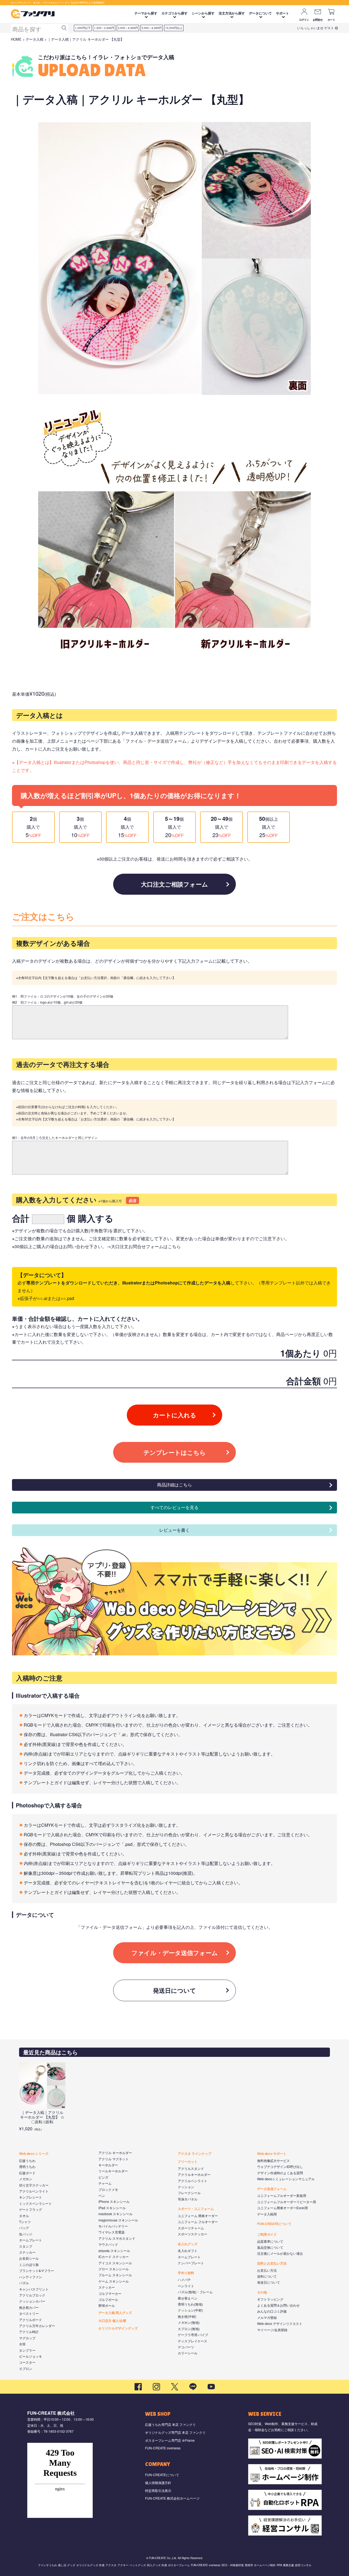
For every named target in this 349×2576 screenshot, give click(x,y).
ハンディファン (31, 2277)
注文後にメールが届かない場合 (280, 2253)
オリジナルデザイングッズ (118, 2328)
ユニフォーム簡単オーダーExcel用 (282, 2208)
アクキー (123, 2565)
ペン (102, 2195)
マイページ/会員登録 (272, 2330)
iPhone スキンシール (114, 2201)
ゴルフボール (108, 2299)
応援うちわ (27, 2160)
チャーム (105, 2183)
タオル (24, 2216)
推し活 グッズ (67, 2565)
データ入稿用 (267, 2214)
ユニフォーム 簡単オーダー (198, 2216)
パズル (24, 2283)
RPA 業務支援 (285, 2565)
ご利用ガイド (267, 2234)
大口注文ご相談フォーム (174, 884)
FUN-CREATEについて (274, 2224)
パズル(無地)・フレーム (195, 2292)
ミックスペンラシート (35, 2203)
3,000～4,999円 (128, 28)
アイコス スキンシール (115, 2263)
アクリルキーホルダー (194, 2174)
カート (331, 20)
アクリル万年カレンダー (37, 2326)
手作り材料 (186, 2273)
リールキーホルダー (113, 2171)
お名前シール (29, 2258)
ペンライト (186, 2286)
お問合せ (318, 20)
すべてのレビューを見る (174, 1507)
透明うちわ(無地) (190, 2304)
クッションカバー (32, 2301)
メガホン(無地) (189, 2322)
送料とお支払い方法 (272, 2263)
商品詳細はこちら (174, 1485)
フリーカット (188, 2161)
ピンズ (103, 2177)
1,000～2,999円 (104, 28)
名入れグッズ (188, 2244)
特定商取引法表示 (158, 2490)
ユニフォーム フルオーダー (198, 2222)
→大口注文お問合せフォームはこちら (144, 1246)
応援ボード (27, 2173)
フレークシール (189, 2193)
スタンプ (26, 2246)
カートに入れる (175, 1415)
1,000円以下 (83, 28)
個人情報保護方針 (158, 2483)
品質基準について (270, 2241)
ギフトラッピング (270, 2299)
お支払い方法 (267, 2270)
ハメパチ (184, 2279)
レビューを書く (174, 1530)
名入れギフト (188, 2251)
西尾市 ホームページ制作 (260, 2565)
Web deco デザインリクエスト (280, 2323)
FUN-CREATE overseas (163, 2448)
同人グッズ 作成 (157, 2565)
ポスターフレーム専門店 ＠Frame (170, 2440)
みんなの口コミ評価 (272, 2311)
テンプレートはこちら (175, 1452)
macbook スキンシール (115, 2214)
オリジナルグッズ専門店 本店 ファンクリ (175, 2432)
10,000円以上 (174, 28)
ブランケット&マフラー (37, 2270)
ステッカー (27, 2252)
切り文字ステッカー (34, 2185)
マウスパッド (108, 2244)
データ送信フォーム (272, 2189)
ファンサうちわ (47, 2565)
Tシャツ (25, 2222)
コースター (27, 2362)
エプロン (26, 2368)
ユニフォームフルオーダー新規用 (282, 2195)
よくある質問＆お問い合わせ (278, 2305)
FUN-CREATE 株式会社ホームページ (172, 2498)
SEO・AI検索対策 (233, 2565)
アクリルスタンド (191, 2168)
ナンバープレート (191, 2263)
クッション (186, 2187)
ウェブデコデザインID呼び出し (280, 2166)
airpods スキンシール (114, 2251)
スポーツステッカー (192, 2234)
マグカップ (27, 2338)
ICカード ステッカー (114, 2257)
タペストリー (29, 2313)
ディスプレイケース (192, 2341)
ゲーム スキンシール (114, 2281)
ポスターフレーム (179, 2565)
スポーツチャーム (191, 2228)
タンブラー (27, 2350)
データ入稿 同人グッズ (115, 2313)
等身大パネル (188, 2199)
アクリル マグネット (114, 2159)
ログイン (304, 20)
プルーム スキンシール (115, 2275)
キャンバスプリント (34, 2289)
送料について (267, 2276)
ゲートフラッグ (31, 2209)
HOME (16, 39)
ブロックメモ (108, 2189)
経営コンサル (303, 2565)
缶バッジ (26, 2234)
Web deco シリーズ (34, 2153)
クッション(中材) (190, 2310)
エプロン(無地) (189, 2329)
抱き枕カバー (29, 2307)
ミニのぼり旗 (29, 2264)
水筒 (22, 2344)
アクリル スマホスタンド (117, 2238)
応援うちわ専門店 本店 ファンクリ (170, 2424)
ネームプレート (31, 2240)
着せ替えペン (188, 2298)
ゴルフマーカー (110, 2293)
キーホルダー (108, 2165)
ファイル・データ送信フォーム (175, 1953)
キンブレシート (31, 2197)
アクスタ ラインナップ (195, 2153)
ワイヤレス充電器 (112, 2232)
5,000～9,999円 (152, 28)
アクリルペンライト (34, 2191)
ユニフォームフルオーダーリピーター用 (287, 2202)
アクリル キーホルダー (115, 2153)
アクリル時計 (29, 2332)
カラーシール (188, 2353)
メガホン (26, 2179)
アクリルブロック (32, 2295)
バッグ (24, 2228)
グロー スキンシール (114, 2269)
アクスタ (111, 2565)
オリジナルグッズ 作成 (90, 2565)
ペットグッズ (138, 2565)
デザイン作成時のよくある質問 (280, 2173)
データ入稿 (34, 39)
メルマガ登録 (267, 2317)
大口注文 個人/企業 (112, 2321)
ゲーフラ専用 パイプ (193, 2335)
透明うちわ (27, 2166)
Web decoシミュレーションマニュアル (286, 2179)
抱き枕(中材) (187, 2316)
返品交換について (270, 2247)
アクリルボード (31, 2320)
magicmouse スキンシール (118, 2220)
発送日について (174, 1990)
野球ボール (107, 2305)
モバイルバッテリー (113, 2226)
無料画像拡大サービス (273, 2160)
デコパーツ (186, 2347)
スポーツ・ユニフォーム (196, 2209)
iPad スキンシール (112, 2208)
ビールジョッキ (31, 2356)
